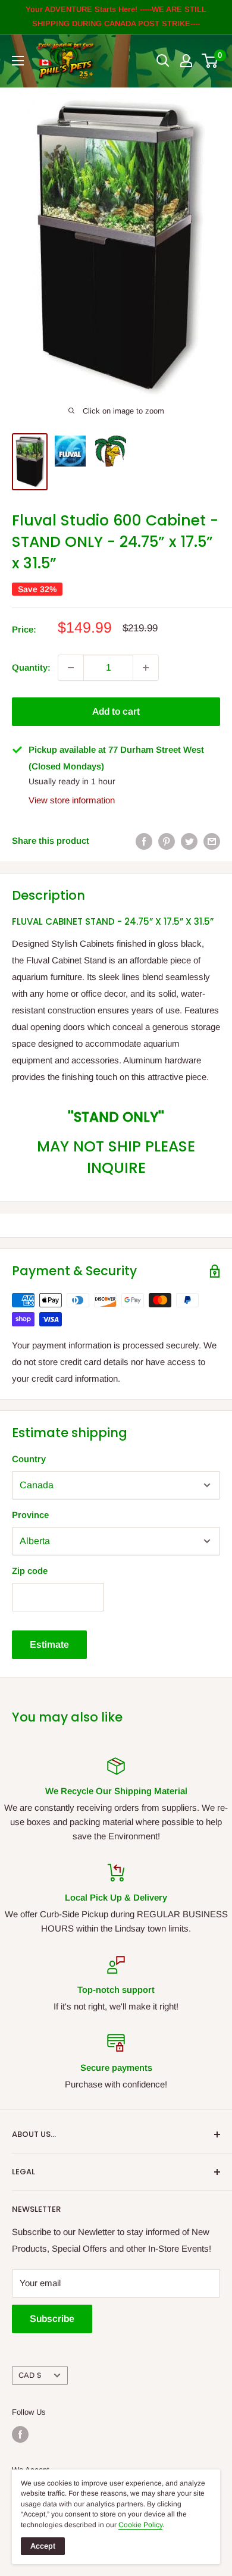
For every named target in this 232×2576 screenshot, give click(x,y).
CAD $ (30, 2375)
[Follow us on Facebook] (20, 2434)
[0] (210, 61)
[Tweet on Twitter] (189, 841)
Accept (43, 2546)
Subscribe (52, 2319)
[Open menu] (18, 61)
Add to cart (116, 711)
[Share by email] (212, 841)
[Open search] (163, 61)
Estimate (49, 1644)
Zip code (30, 1571)
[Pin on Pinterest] (167, 841)
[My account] (186, 61)
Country (29, 1459)
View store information (72, 800)
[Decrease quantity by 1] (71, 668)
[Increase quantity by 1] (146, 668)
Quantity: (31, 667)
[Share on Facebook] (144, 841)
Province (30, 1515)
